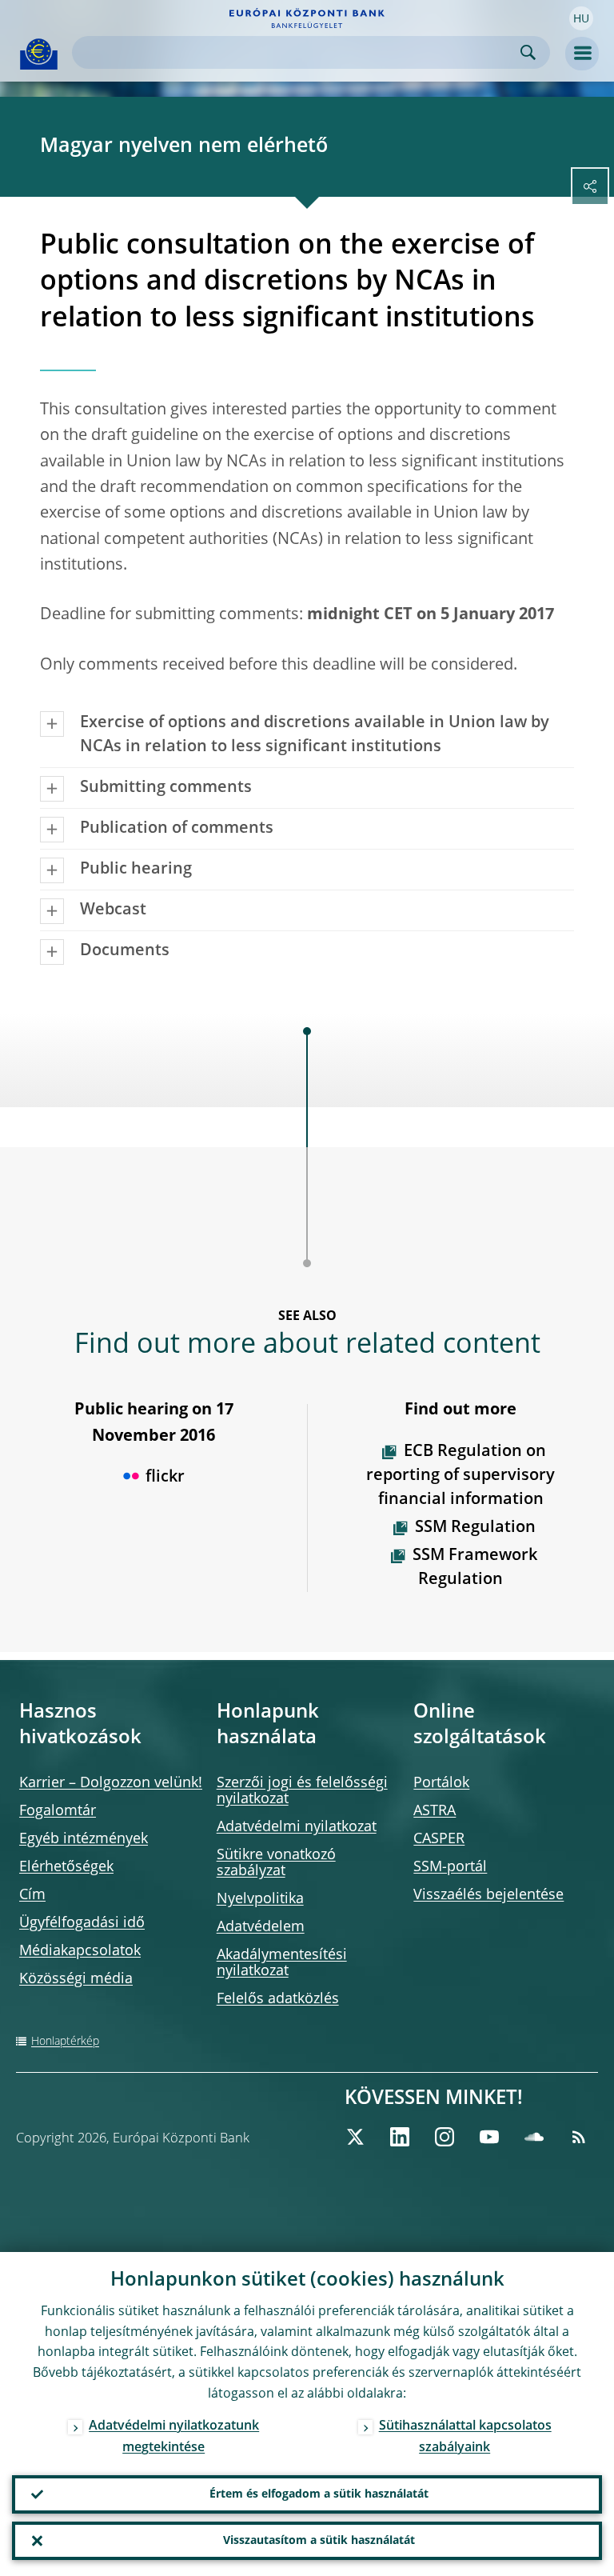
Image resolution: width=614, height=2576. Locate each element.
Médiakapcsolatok (80, 1951)
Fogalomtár (58, 1811)
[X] (355, 2137)
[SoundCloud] (534, 2137)
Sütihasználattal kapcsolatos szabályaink (465, 2437)
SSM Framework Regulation (475, 1568)
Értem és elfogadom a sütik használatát (319, 2494)
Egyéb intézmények (84, 1839)
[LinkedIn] (400, 2137)
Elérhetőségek (66, 1867)
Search (528, 52)
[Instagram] (445, 2137)
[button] (581, 18)
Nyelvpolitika (260, 1899)
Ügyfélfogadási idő (82, 1923)
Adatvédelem (261, 1927)
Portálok (441, 1783)
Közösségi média (76, 1979)
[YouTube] (489, 2137)
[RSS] (579, 2137)
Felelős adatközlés (278, 1999)
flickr (165, 1478)
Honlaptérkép (65, 2042)
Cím (32, 1895)
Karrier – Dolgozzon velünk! (111, 1783)
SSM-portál (450, 1867)
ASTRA (435, 1811)
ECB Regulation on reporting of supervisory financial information (460, 1476)
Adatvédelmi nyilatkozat (297, 1827)
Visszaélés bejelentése (488, 1895)
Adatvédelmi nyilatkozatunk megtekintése (174, 2437)
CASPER (439, 1839)
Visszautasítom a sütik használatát (319, 2541)
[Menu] (582, 54)
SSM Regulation (475, 1528)
